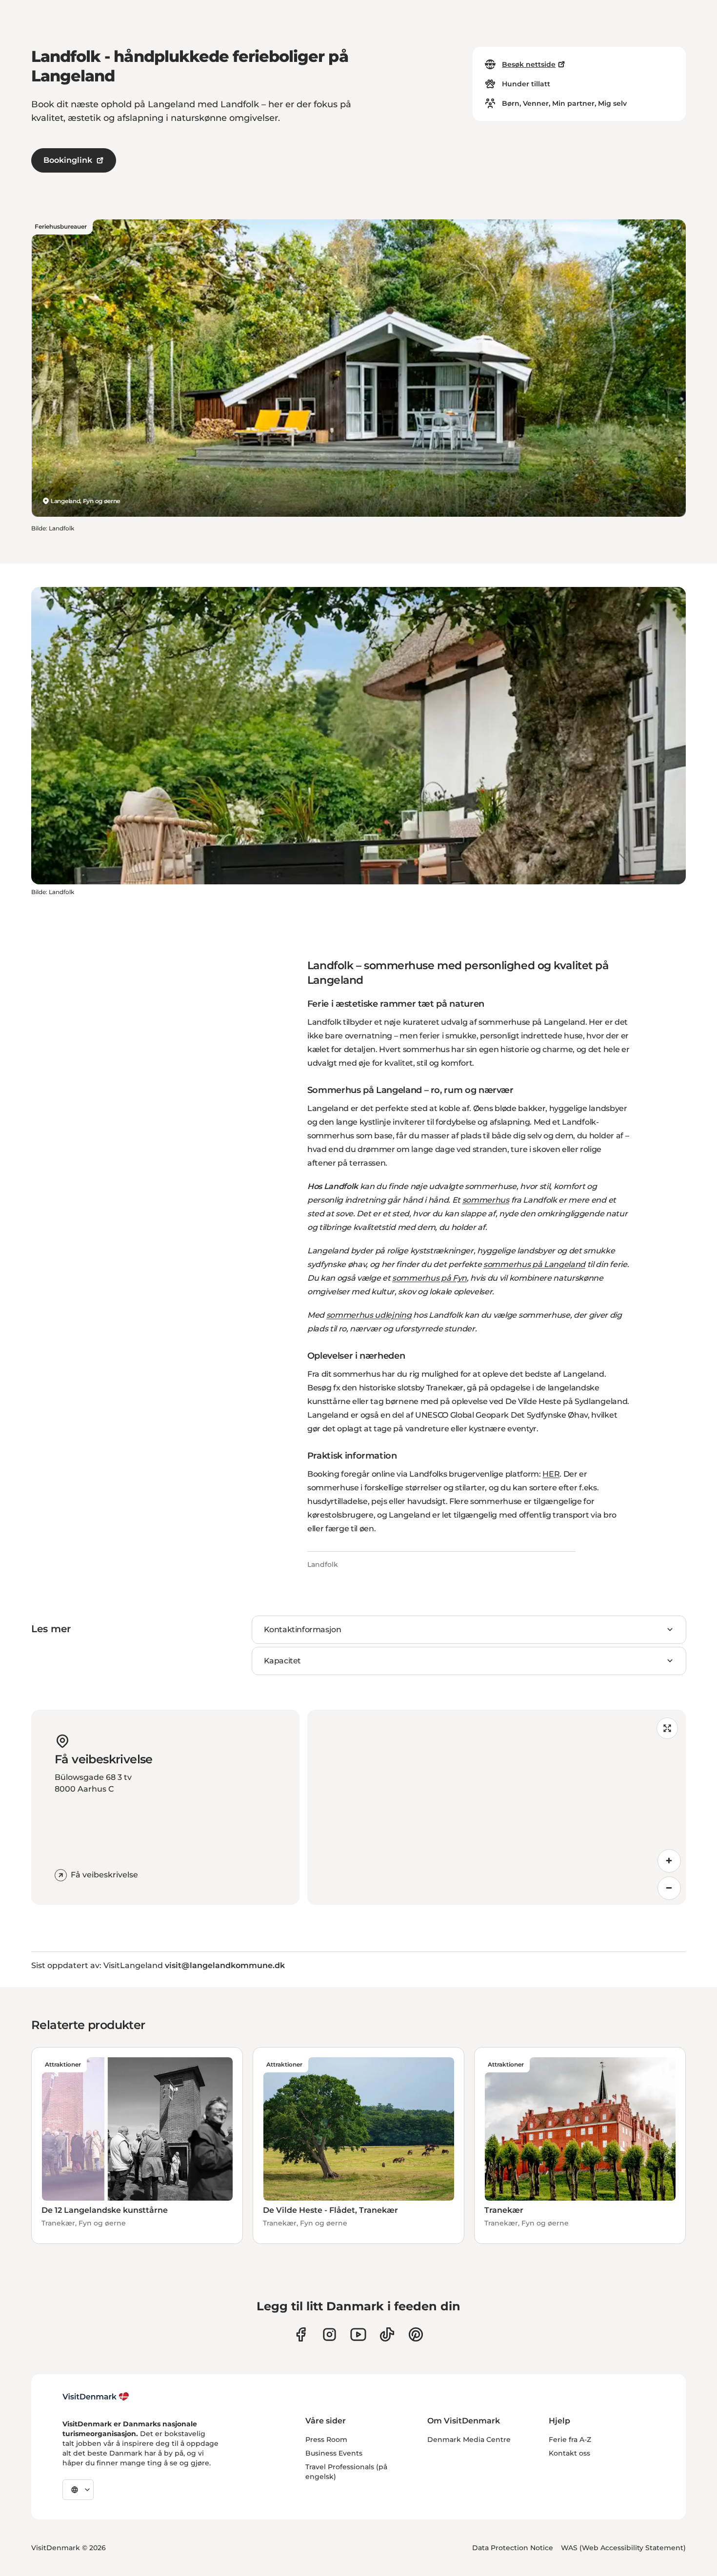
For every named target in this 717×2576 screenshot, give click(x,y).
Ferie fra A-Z (570, 2439)
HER (551, 1474)
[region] (497, 1807)
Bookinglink (68, 160)
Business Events (334, 2453)
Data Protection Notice (513, 2548)
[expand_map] (667, 1728)
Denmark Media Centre (469, 2439)
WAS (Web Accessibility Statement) (623, 2548)
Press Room (326, 2439)
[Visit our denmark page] (301, 2334)
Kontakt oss (569, 2453)
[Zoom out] (669, 1888)
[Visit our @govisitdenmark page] (387, 2334)
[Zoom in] (669, 1861)
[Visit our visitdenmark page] (358, 2334)
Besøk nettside (529, 64)
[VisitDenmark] (96, 2397)
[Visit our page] (329, 2334)
